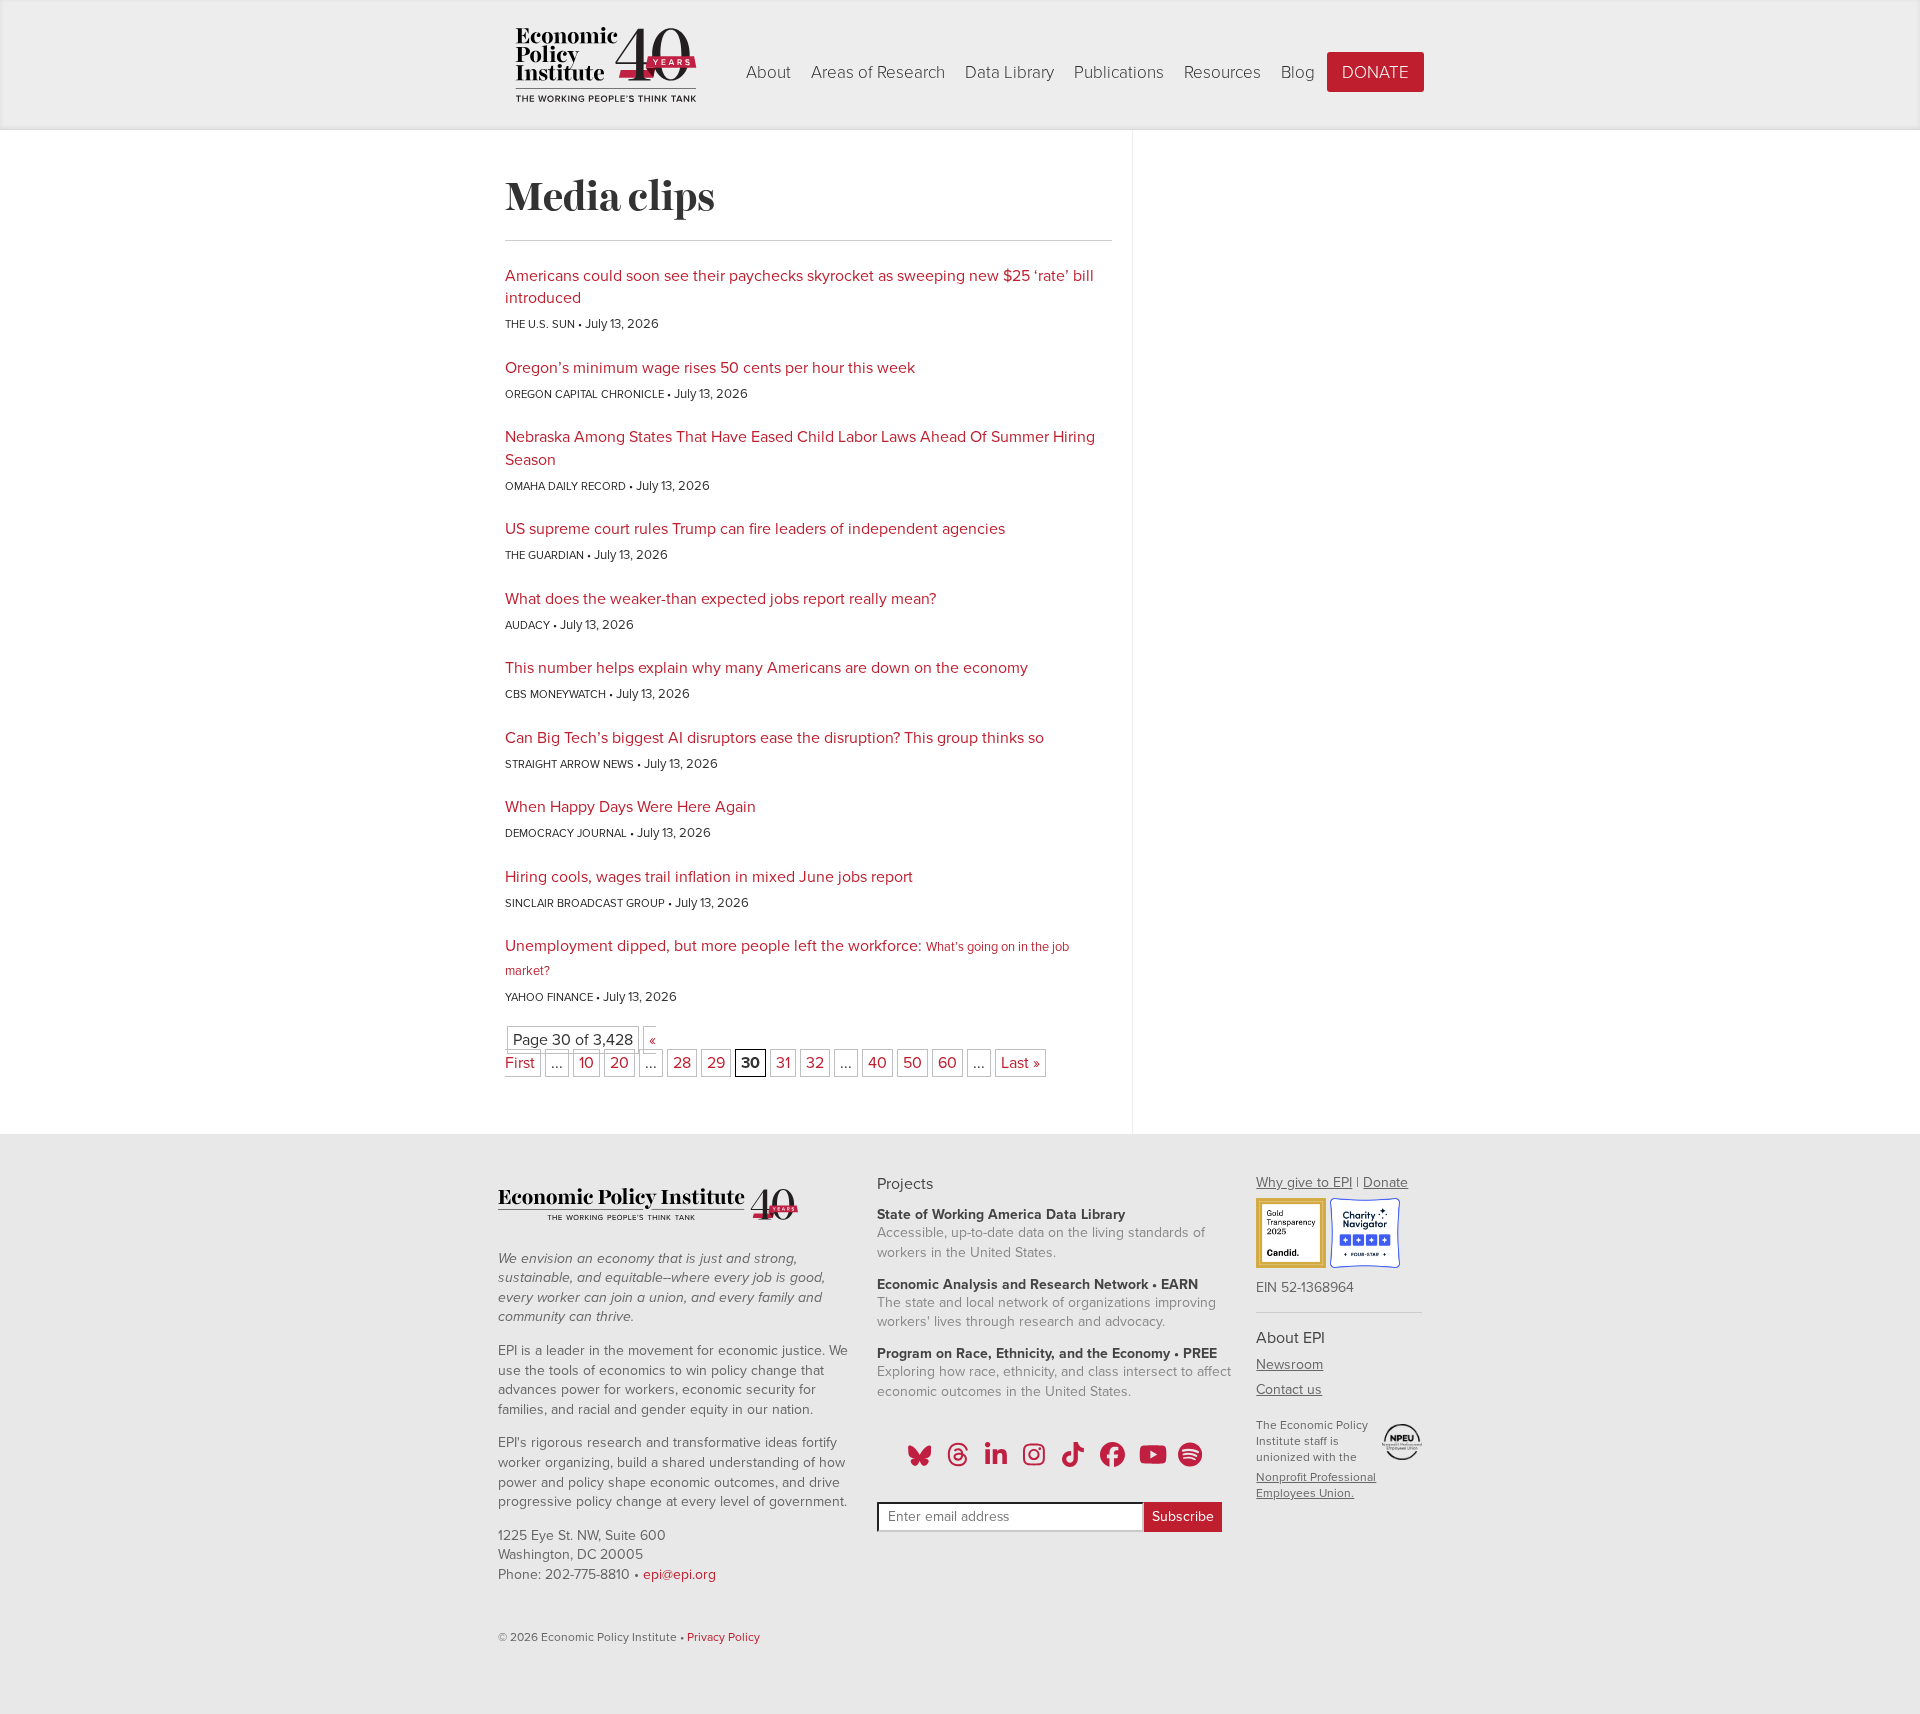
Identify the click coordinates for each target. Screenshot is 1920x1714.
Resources (1222, 72)
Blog (1298, 72)
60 (947, 1063)
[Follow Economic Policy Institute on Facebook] (1111, 1461)
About (768, 72)
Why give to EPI (1304, 1182)
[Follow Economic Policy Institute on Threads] (958, 1461)
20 (619, 1063)
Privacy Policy (723, 1637)
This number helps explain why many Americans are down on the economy (766, 668)
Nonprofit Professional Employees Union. (1316, 1485)
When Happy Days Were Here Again (630, 807)
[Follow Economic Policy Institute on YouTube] (1150, 1461)
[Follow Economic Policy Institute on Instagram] (1034, 1461)
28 (682, 1063)
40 (877, 1063)
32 (815, 1063)
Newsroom (1289, 1364)
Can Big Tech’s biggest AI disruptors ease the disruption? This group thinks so (774, 738)
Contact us (1289, 1389)
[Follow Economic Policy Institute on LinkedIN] (996, 1461)
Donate (1375, 72)
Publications (1119, 72)
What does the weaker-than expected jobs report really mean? (720, 599)
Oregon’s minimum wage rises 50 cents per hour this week (710, 368)
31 (783, 1063)
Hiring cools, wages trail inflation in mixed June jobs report (709, 877)
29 (716, 1063)
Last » (1020, 1063)
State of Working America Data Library (1001, 1214)
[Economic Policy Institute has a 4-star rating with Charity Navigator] (1365, 1236)
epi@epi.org (679, 1574)
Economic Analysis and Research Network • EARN (1037, 1284)
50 (912, 1063)
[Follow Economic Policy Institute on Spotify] (1189, 1461)
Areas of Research (878, 72)
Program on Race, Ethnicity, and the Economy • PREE (1047, 1353)
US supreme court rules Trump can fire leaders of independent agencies (755, 529)
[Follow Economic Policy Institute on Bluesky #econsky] (919, 1461)
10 (586, 1063)
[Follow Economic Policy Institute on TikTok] (1073, 1461)
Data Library (1009, 72)
